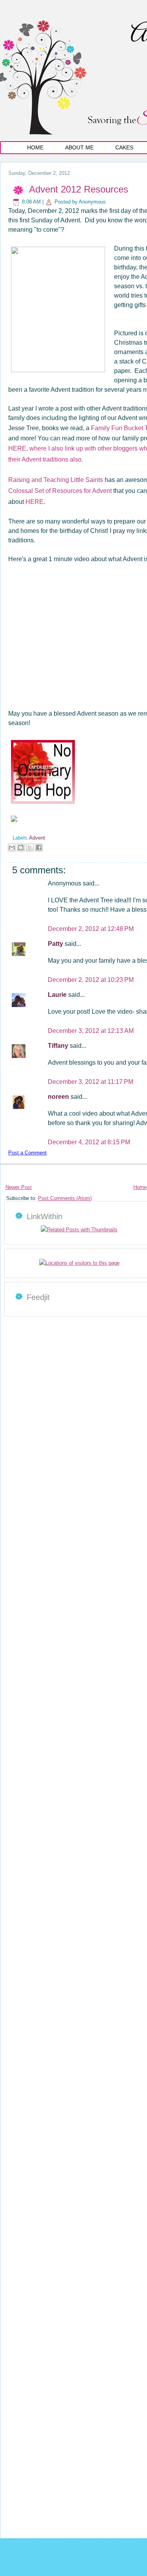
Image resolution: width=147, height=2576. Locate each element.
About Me (79, 147)
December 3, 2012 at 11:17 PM (91, 1082)
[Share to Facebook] (39, 847)
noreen (59, 1097)
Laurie (58, 995)
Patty (56, 944)
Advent (37, 838)
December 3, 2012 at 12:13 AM (91, 1031)
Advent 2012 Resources (79, 189)
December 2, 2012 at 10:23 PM (91, 980)
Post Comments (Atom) (65, 1198)
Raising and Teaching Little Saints (56, 480)
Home (35, 147)
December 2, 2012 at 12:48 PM (91, 929)
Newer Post (19, 1187)
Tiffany (59, 1046)
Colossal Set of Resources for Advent (60, 491)
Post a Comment (27, 1153)
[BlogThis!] (21, 847)
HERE (34, 502)
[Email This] (12, 847)
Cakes (124, 147)
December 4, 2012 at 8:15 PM (89, 1142)
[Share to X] (30, 847)
